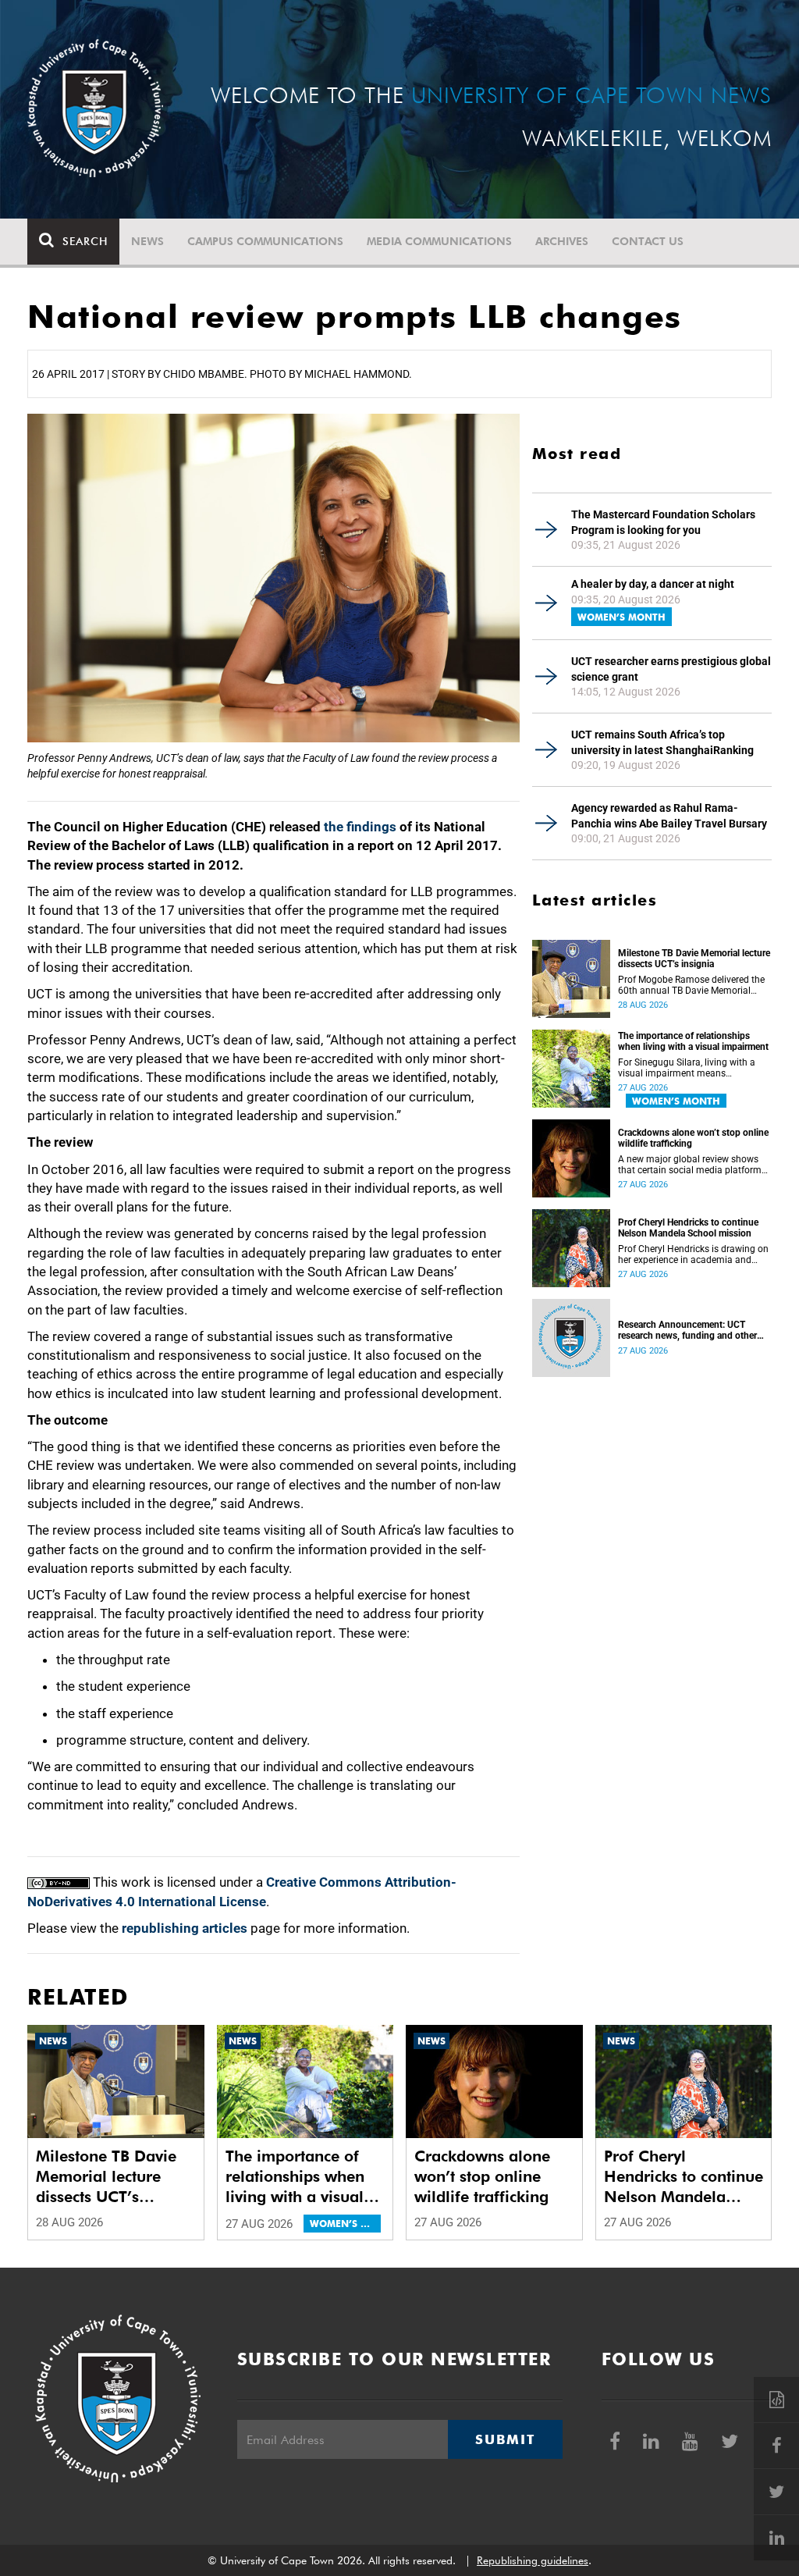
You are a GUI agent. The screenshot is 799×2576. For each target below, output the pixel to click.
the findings (360, 827)
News (147, 241)
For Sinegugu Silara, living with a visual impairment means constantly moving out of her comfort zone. (687, 1068)
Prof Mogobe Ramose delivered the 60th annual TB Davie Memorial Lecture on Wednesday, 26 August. (691, 985)
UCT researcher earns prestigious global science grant (671, 669)
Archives (562, 241)
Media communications (439, 241)
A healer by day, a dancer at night (653, 584)
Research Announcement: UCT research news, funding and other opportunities (687, 1330)
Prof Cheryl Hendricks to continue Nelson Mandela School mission (688, 1228)
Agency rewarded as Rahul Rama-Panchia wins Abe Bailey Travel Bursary (669, 816)
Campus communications (265, 241)
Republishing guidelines (533, 2560)
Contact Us (648, 241)
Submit (505, 2439)
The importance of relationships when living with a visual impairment (693, 1041)
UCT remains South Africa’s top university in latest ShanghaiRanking (662, 742)
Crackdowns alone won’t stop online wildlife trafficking (693, 1138)
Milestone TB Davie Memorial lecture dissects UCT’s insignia (694, 959)
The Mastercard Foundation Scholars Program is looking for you (663, 522)
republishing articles (185, 1928)
